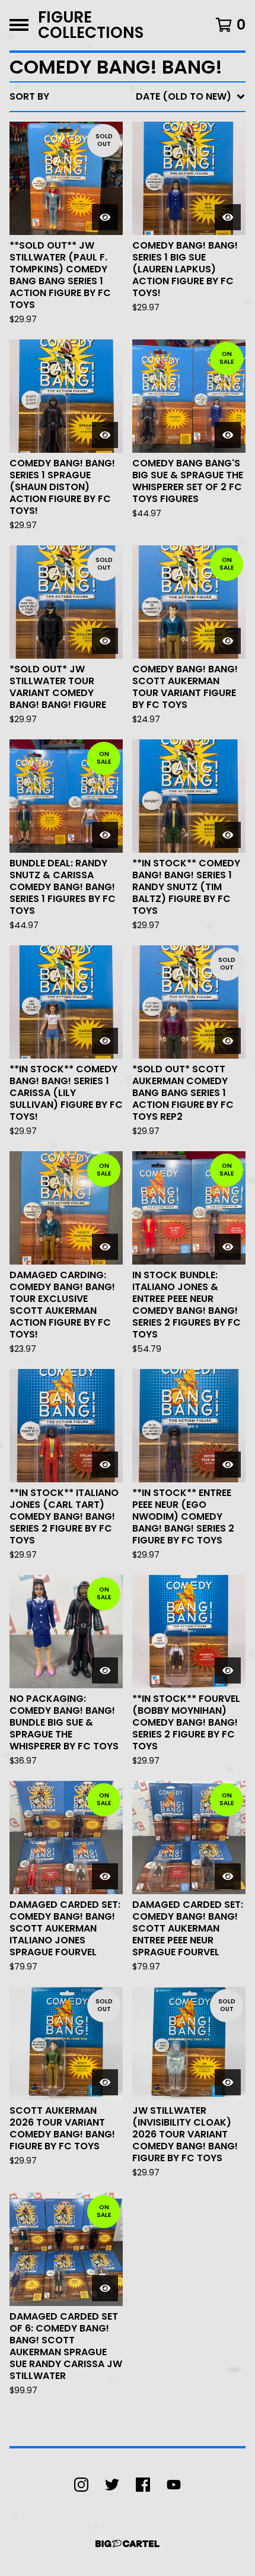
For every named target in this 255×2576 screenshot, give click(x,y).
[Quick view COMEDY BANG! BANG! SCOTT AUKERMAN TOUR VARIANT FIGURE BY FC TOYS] (228, 641)
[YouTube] (174, 2485)
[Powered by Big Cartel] (128, 2544)
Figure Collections (91, 25)
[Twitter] (112, 2485)
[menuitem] (128, 97)
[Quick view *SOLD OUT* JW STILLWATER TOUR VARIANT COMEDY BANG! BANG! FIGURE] (105, 641)
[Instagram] (81, 2485)
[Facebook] (143, 2485)
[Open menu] (19, 25)
